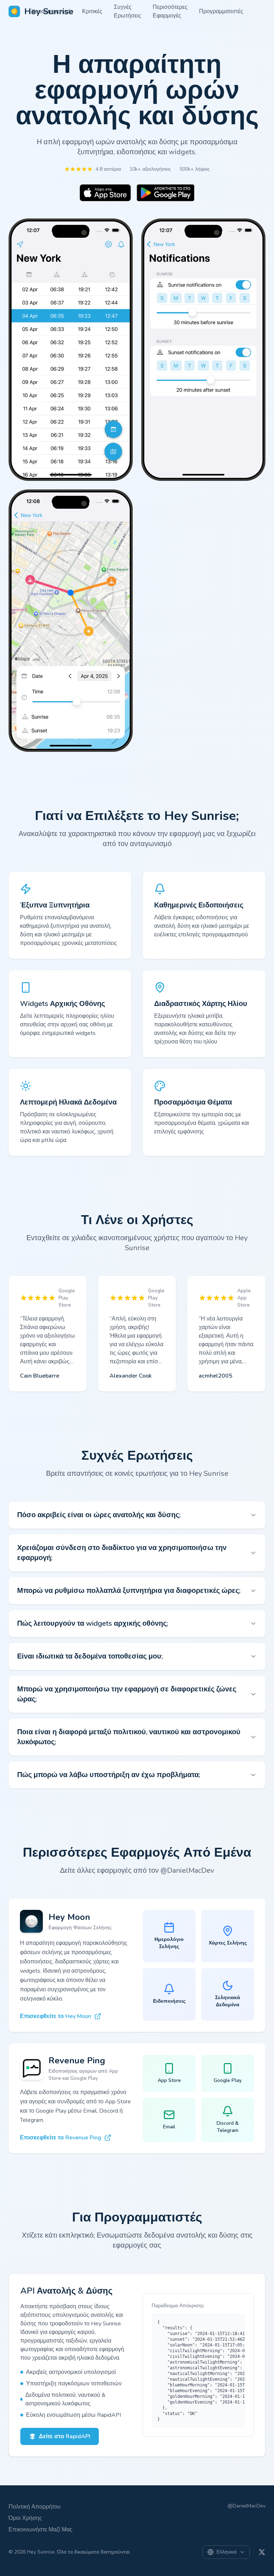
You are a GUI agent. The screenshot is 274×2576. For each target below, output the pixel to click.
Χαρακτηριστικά (51, 11)
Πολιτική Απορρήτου (35, 2507)
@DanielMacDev (247, 2506)
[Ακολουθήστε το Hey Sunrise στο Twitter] (262, 2552)
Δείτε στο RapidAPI (65, 2436)
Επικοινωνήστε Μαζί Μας (40, 2530)
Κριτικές (92, 11)
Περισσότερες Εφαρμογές (170, 11)
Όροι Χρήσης (25, 2518)
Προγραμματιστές (221, 11)
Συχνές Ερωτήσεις (128, 11)
